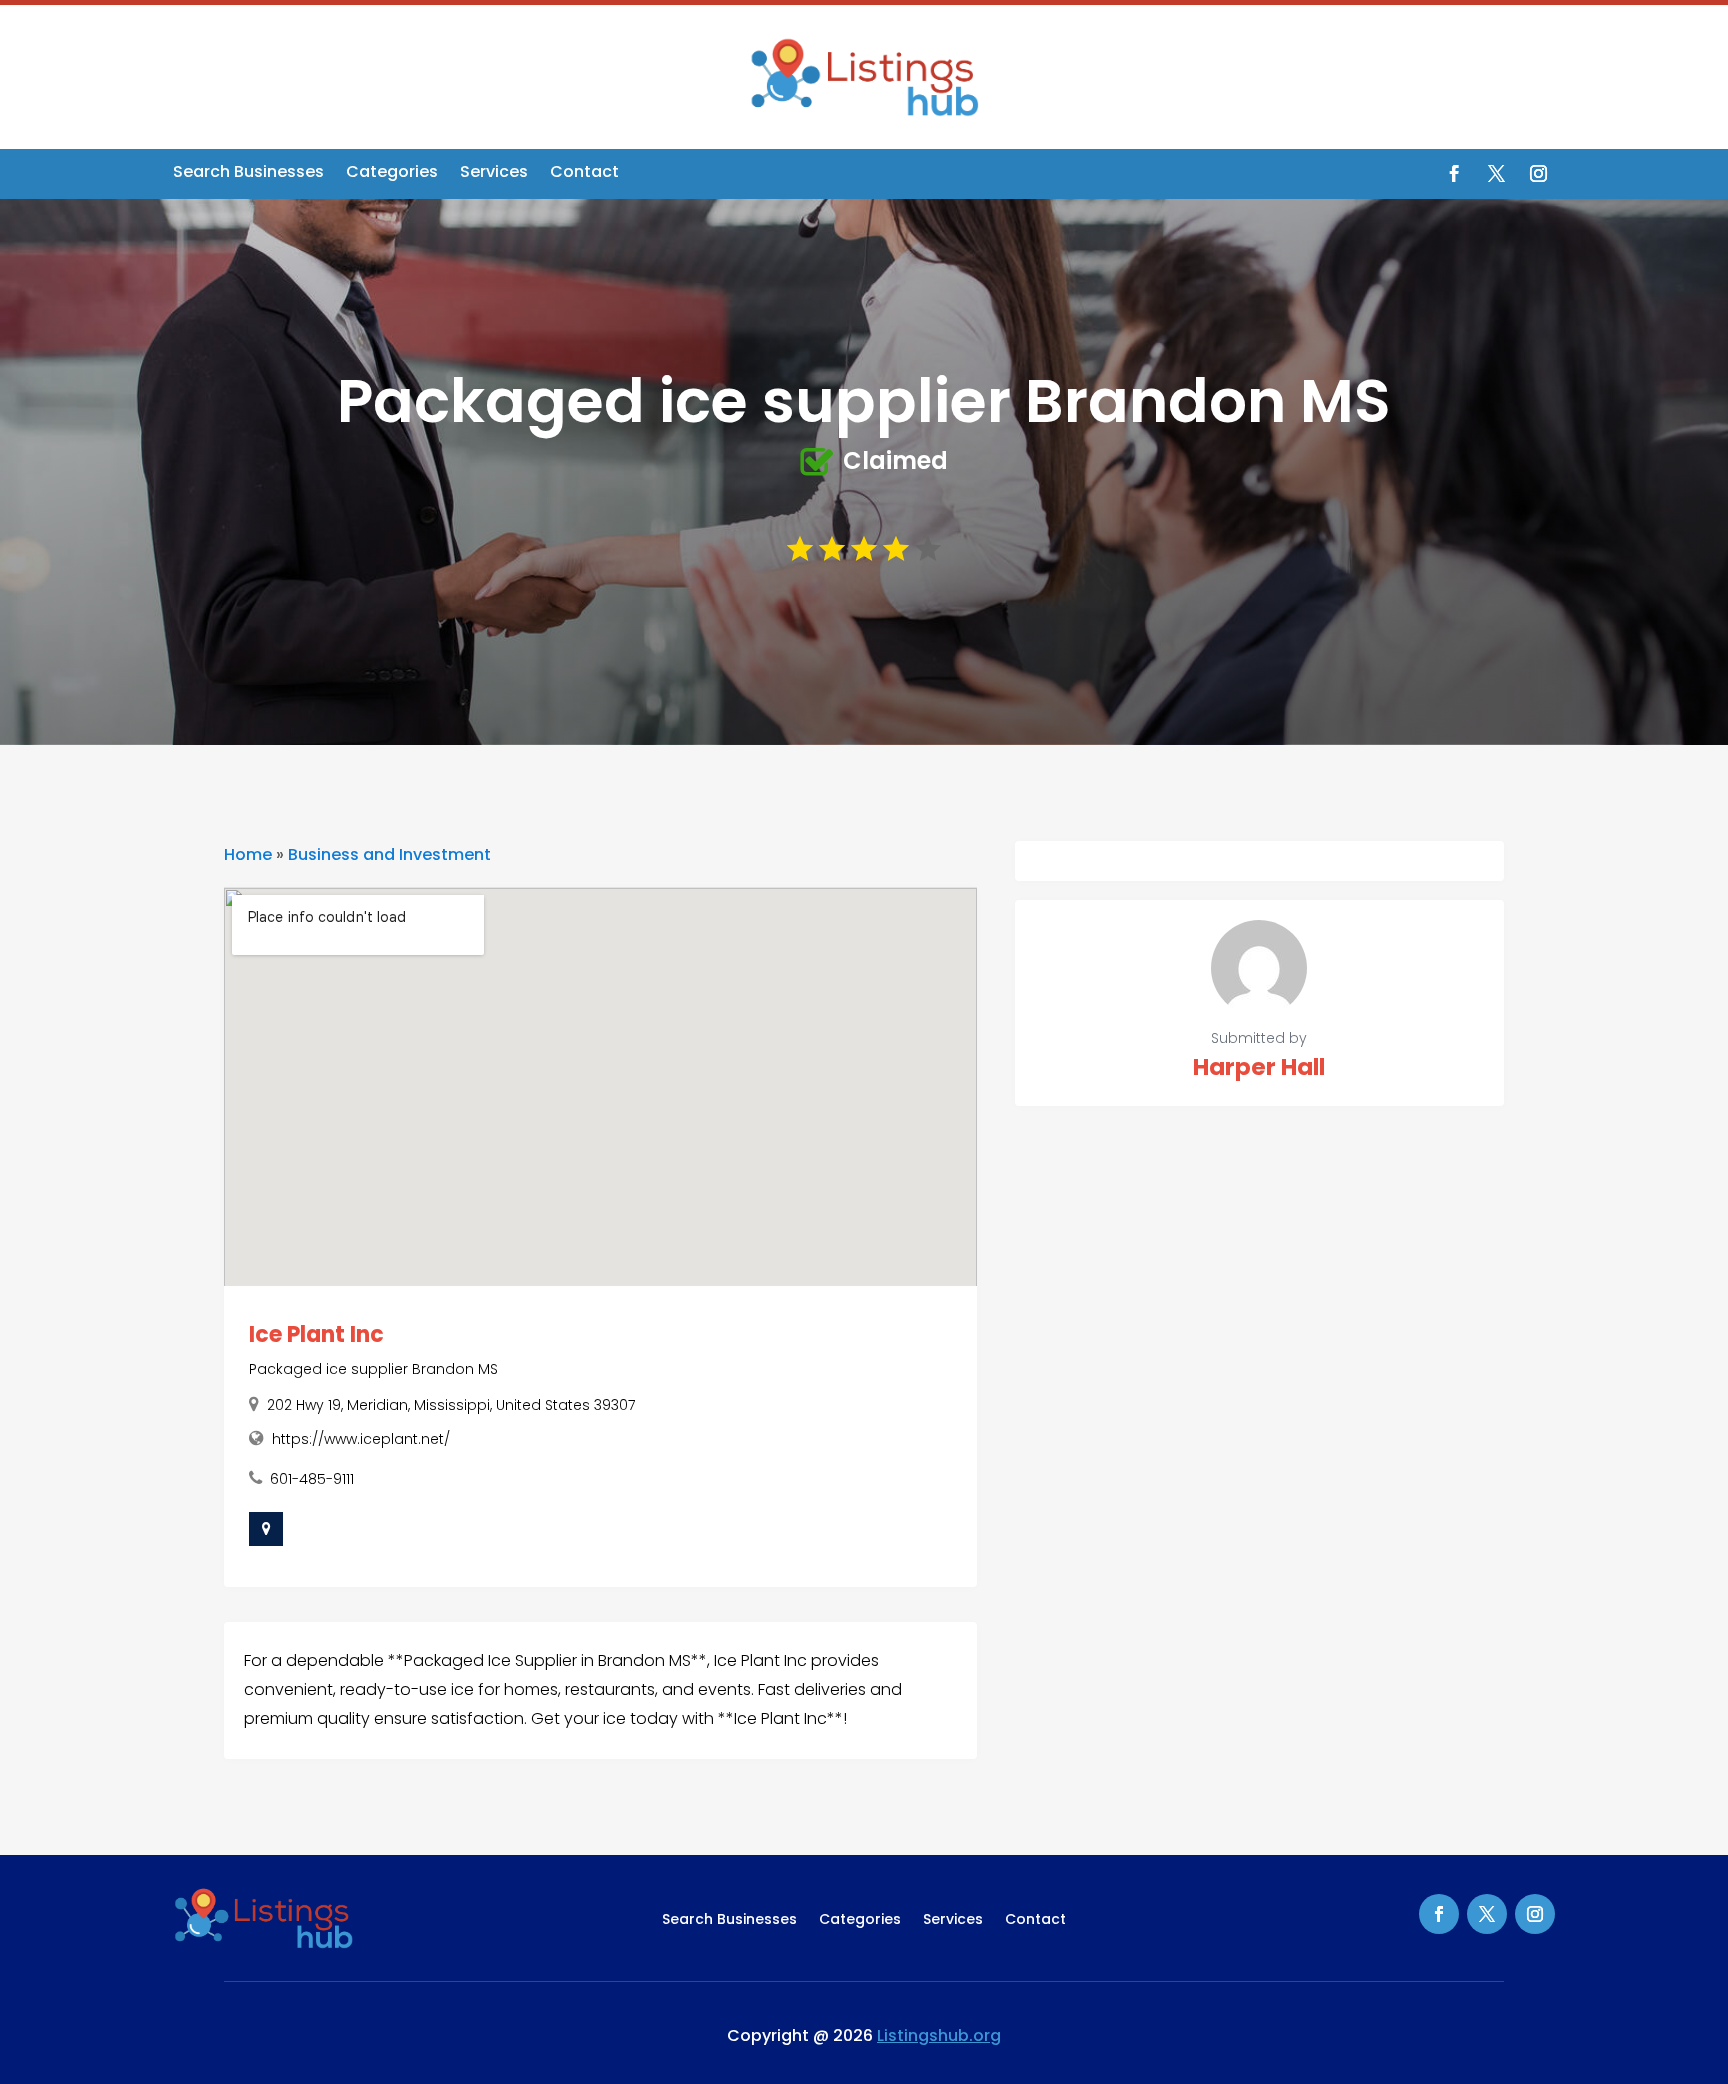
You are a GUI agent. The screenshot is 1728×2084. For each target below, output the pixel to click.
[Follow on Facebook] (1454, 174)
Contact (584, 174)
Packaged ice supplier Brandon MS (373, 1369)
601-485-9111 (312, 1479)
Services (494, 174)
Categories (392, 174)
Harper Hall (1259, 1067)
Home (248, 854)
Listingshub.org (939, 2035)
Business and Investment (389, 854)
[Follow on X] (1496, 174)
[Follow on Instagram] (1538, 174)
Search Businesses (248, 174)
